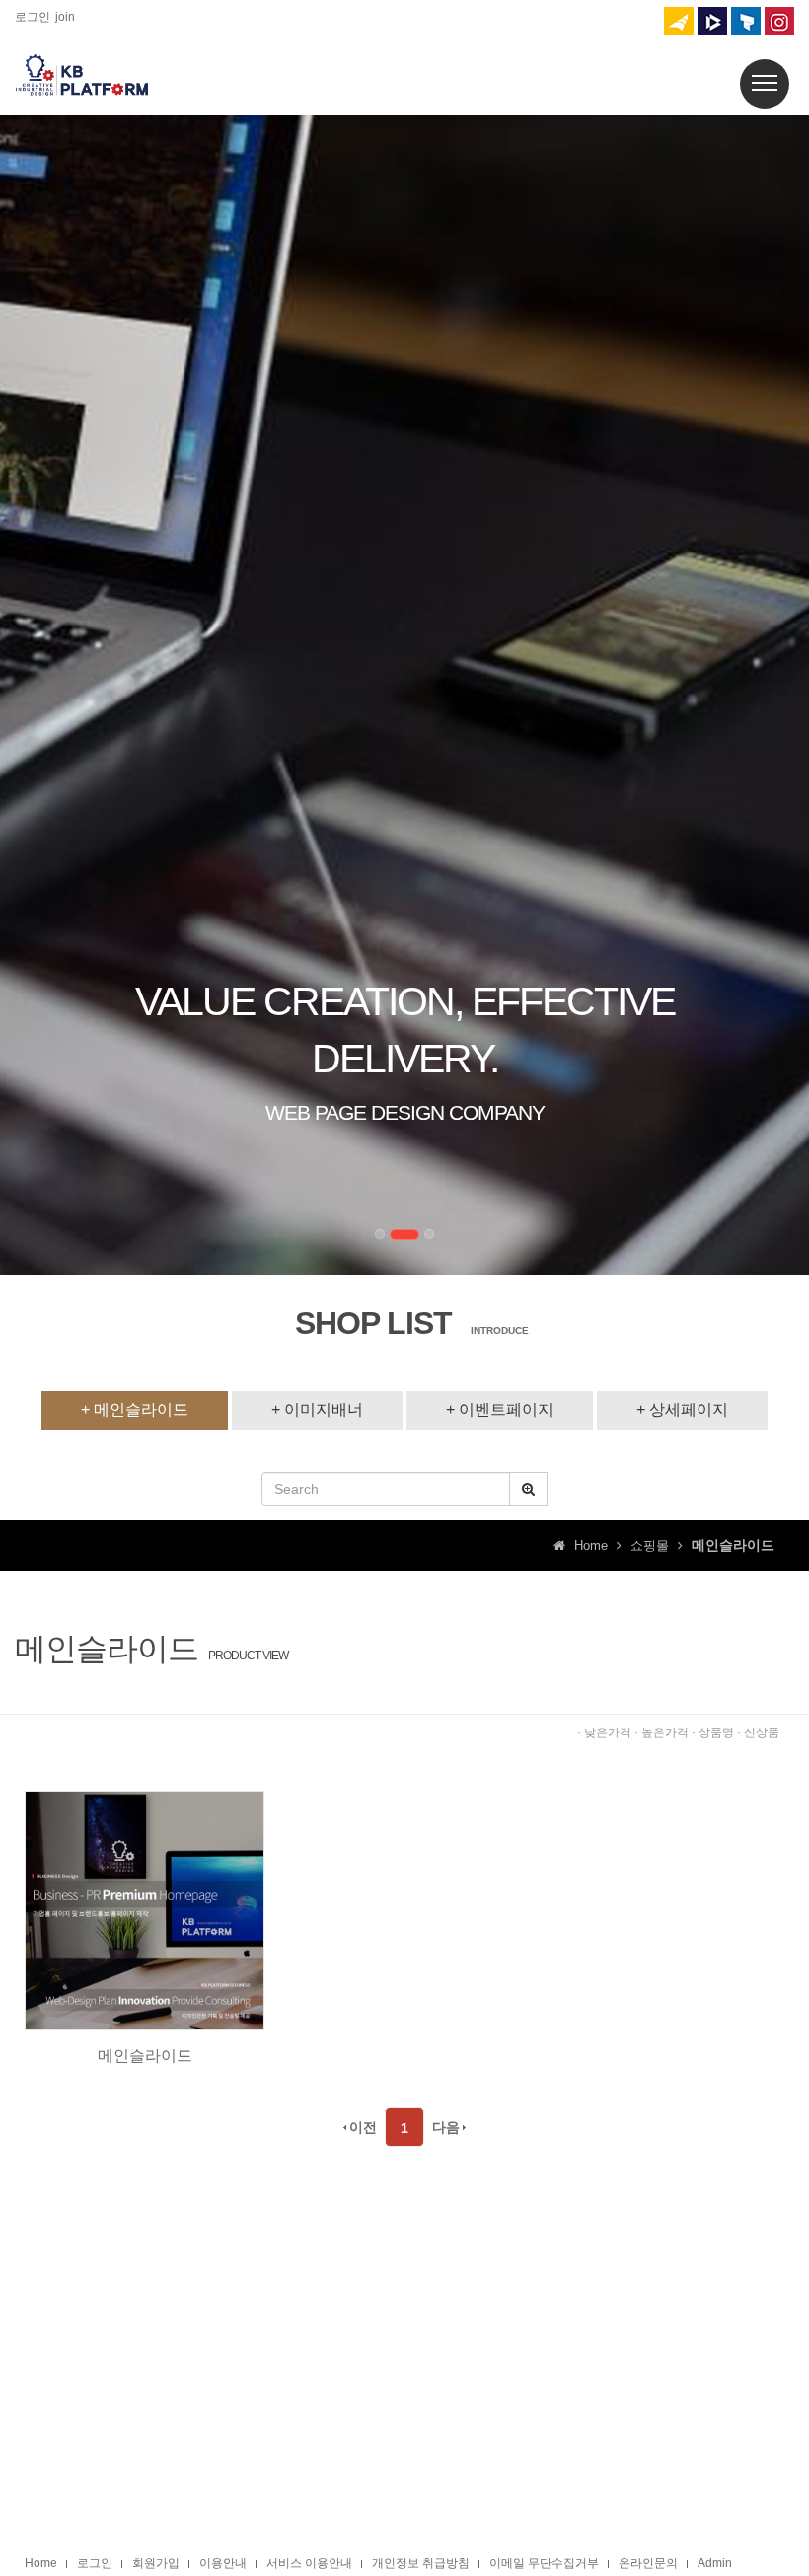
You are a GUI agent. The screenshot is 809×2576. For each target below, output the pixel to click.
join (65, 17)
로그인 (33, 17)
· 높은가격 (662, 1732)
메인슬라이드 (145, 2056)
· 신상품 (758, 1732)
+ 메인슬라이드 (135, 1409)
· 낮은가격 (604, 1732)
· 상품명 (713, 1732)
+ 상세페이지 (682, 1409)
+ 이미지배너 (317, 1409)
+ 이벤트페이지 (500, 1409)
